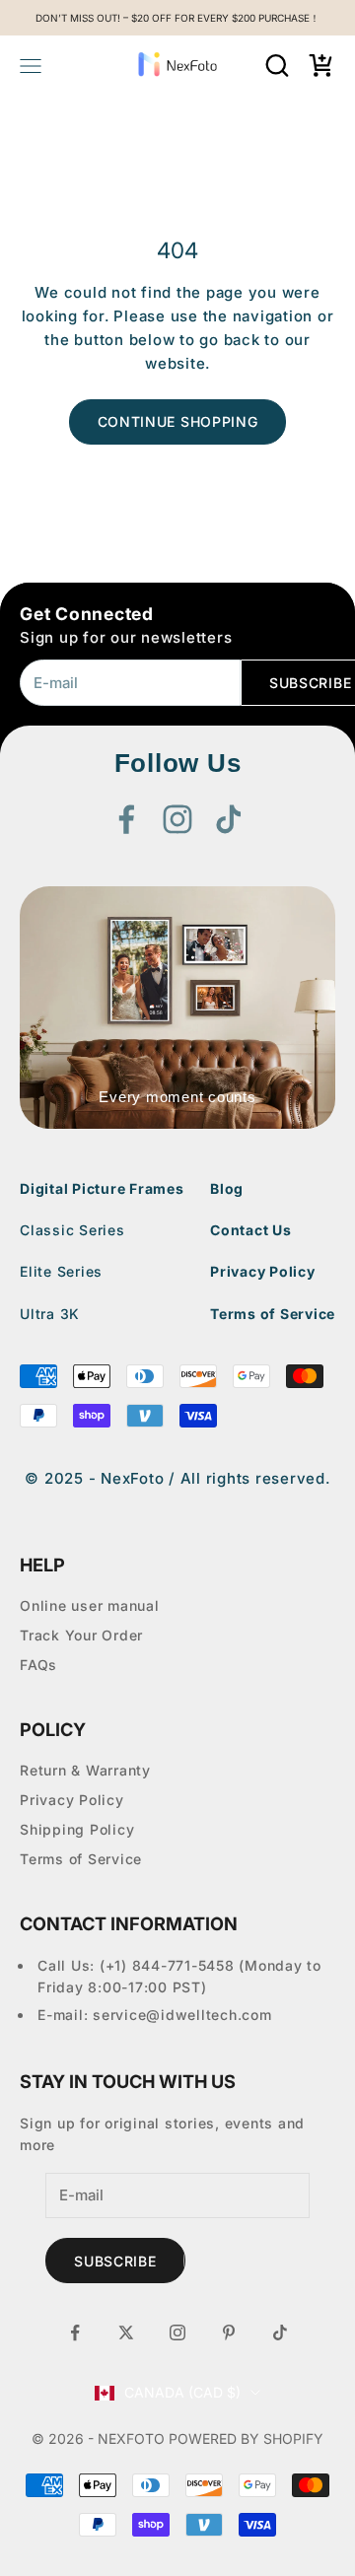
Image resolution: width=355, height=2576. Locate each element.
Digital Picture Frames (102, 1188)
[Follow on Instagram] (177, 819)
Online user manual (90, 1605)
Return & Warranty (85, 1770)
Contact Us (251, 1230)
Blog (227, 1188)
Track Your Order (81, 1635)
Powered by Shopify (246, 2438)
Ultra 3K (50, 1314)
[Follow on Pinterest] (229, 2332)
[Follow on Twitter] (126, 2332)
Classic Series (72, 1230)
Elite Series (61, 1271)
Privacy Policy (263, 1271)
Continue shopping (178, 421)
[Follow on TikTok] (229, 819)
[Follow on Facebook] (126, 819)
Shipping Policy (77, 1829)
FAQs (38, 1665)
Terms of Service (273, 1314)
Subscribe (115, 2261)
